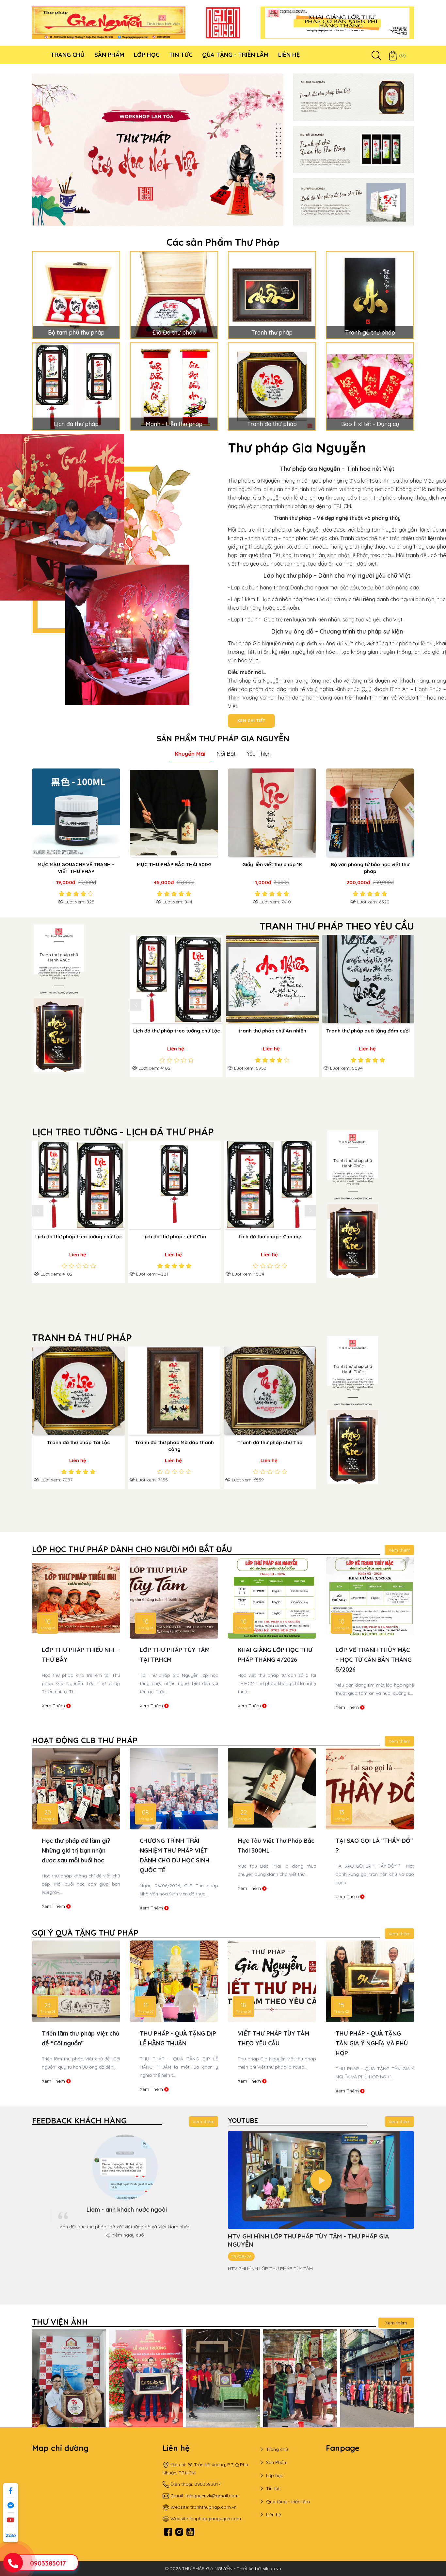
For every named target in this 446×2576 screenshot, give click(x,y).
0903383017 (48, 2563)
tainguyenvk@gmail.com (212, 2496)
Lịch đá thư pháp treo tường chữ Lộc (263, 1237)
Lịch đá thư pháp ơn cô (167, 1237)
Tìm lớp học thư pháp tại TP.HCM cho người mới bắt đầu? (372, 1850)
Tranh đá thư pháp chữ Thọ (80, 1442)
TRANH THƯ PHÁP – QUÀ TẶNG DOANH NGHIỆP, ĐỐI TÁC (275, 2043)
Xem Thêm (54, 1707)
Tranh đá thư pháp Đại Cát (176, 1442)
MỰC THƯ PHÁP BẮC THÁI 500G (174, 864)
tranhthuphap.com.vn (214, 2507)
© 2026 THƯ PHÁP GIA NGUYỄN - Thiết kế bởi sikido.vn (223, 2568)
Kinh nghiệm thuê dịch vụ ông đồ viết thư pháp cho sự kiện (175, 1850)
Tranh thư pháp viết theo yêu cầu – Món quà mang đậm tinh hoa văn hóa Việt (373, 2043)
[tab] (190, 754)
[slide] (158, 150)
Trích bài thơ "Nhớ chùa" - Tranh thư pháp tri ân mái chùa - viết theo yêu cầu (248, 1038)
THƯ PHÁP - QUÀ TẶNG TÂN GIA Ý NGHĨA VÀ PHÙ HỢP (78, 2043)
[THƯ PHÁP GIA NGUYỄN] (109, 23)
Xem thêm (399, 1550)
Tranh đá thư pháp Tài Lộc (272, 1442)
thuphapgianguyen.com (215, 2518)
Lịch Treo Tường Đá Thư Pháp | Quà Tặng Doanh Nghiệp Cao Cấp (174, 2043)
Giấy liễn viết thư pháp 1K (272, 864)
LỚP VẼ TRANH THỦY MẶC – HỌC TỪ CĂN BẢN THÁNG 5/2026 (80, 1660)
